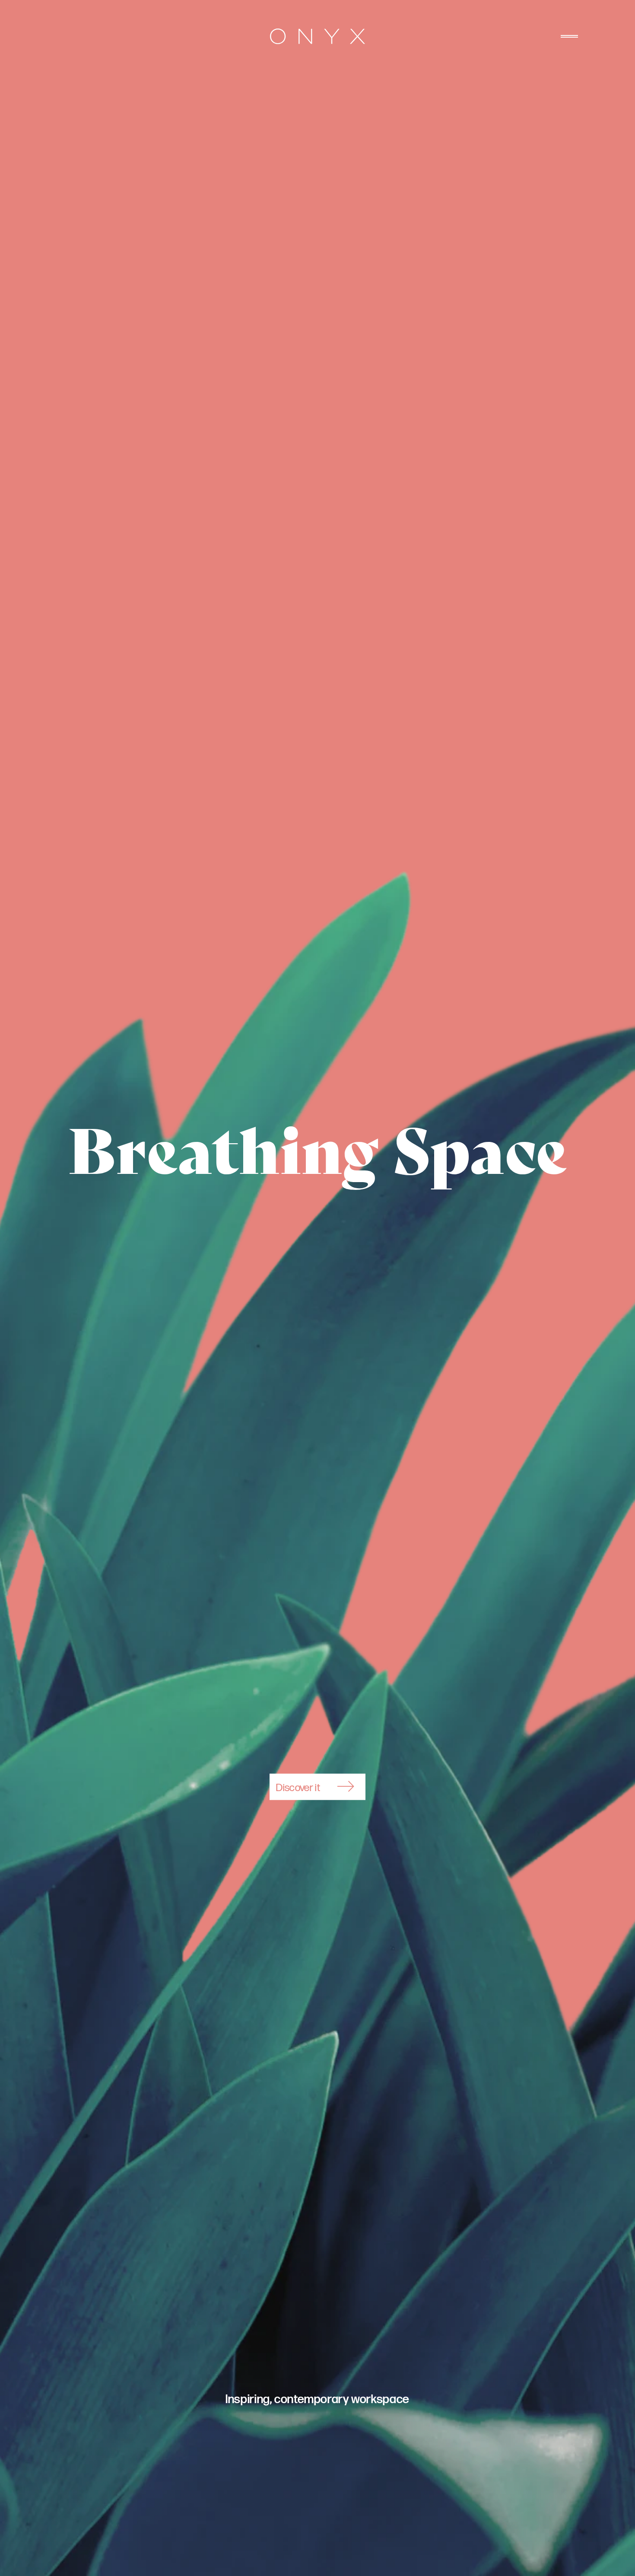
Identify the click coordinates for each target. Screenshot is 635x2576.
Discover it (298, 1788)
